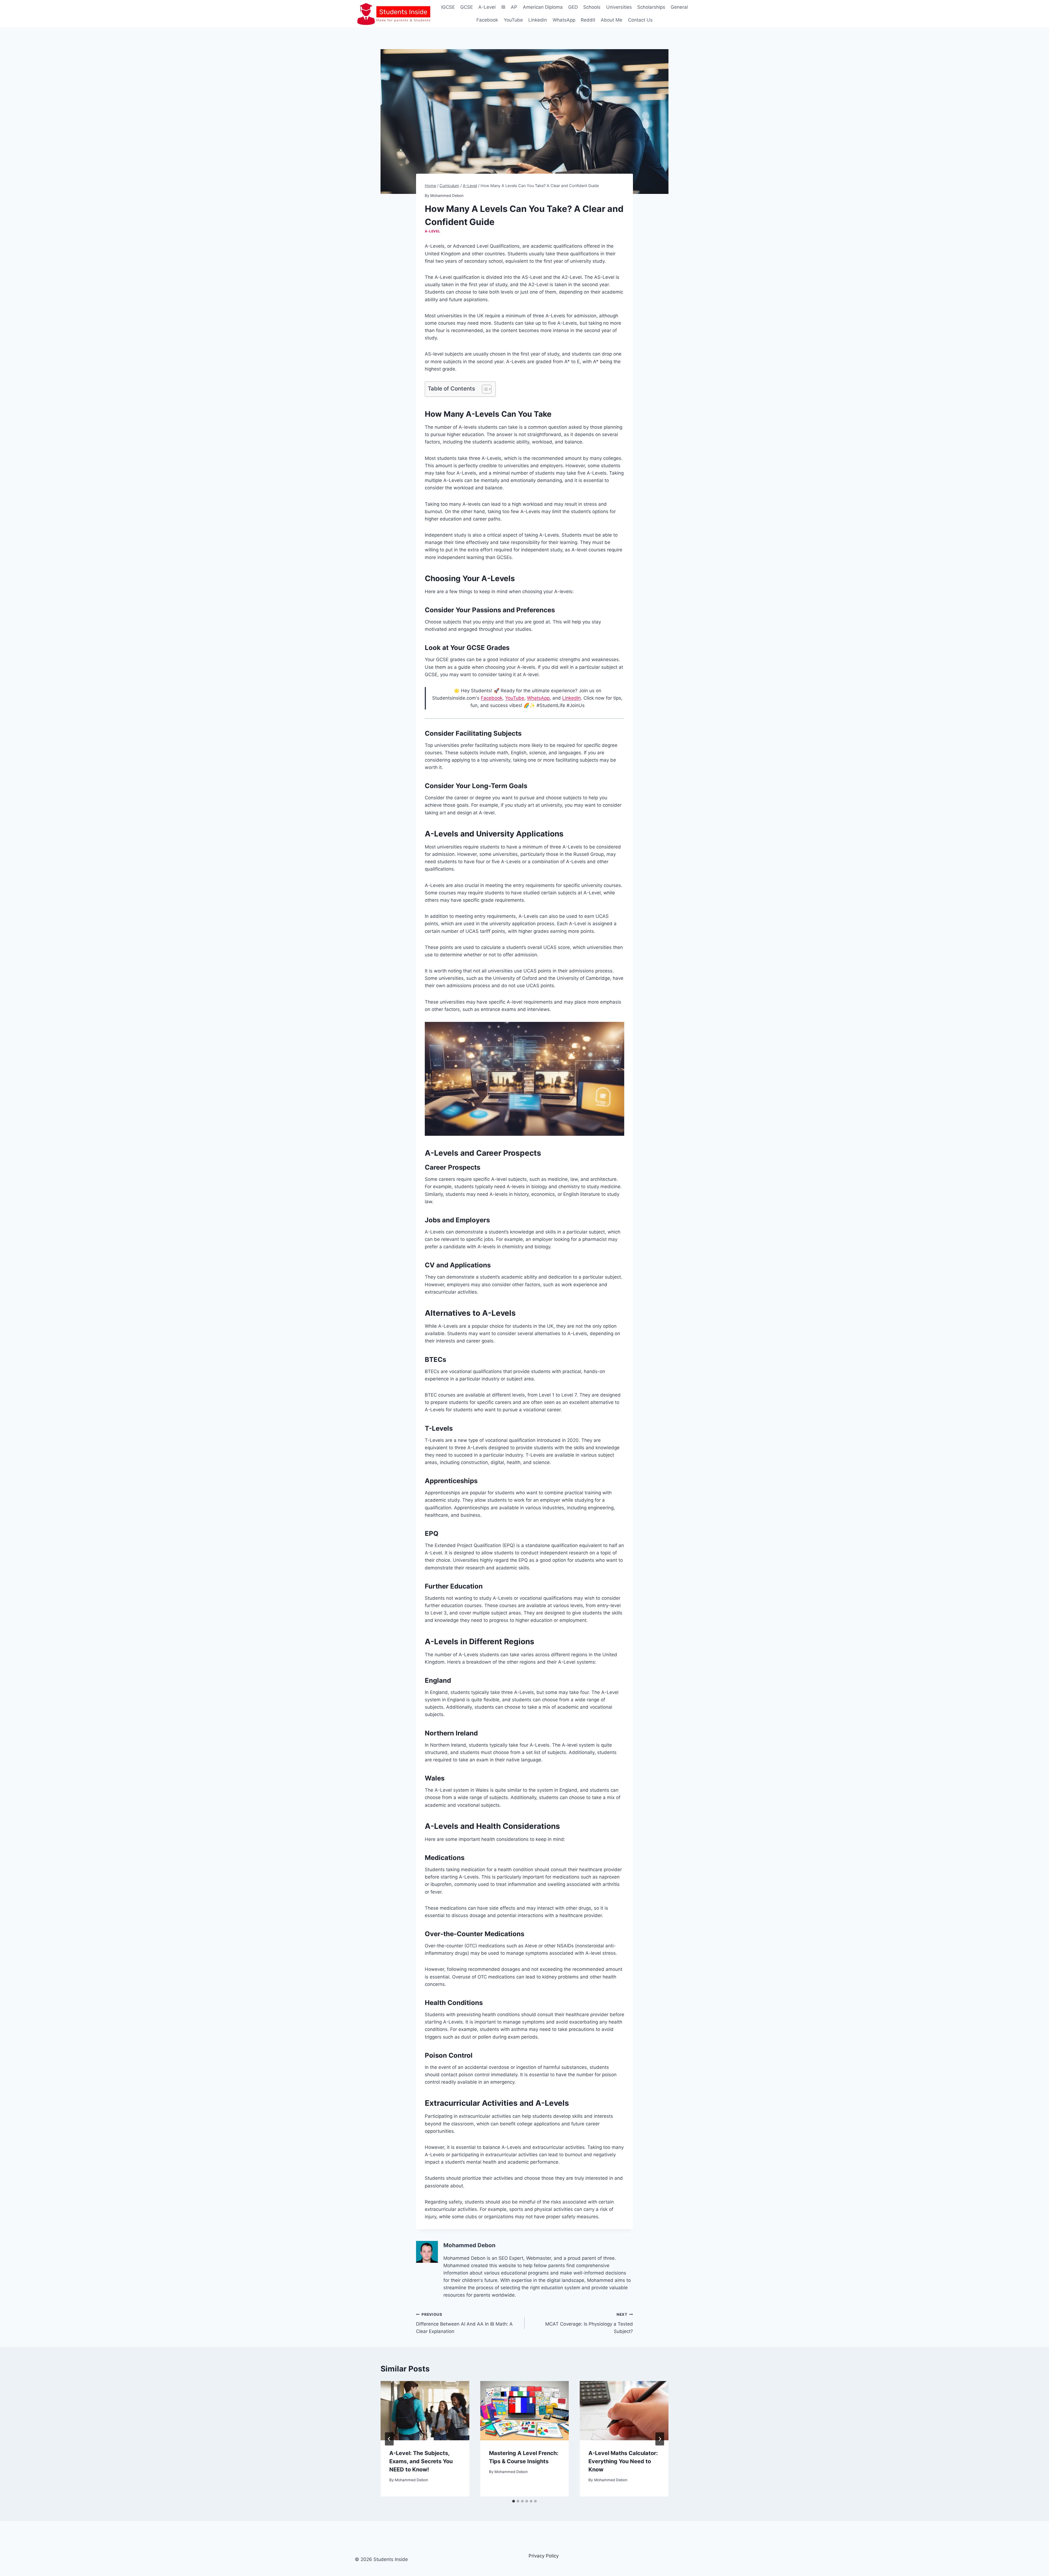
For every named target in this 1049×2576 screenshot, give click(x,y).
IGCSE (448, 7)
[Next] (660, 2439)
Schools (592, 7)
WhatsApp (564, 20)
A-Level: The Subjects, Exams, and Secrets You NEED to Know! (421, 2461)
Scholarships (651, 7)
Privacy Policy (544, 2556)
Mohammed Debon (447, 196)
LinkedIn (571, 698)
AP (514, 7)
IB (503, 7)
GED (573, 7)
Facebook (487, 20)
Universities (619, 7)
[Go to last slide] (389, 2439)
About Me (612, 20)
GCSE (467, 7)
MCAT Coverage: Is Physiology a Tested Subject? (589, 2323)
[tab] (514, 2501)
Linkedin (538, 20)
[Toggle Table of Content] (484, 389)
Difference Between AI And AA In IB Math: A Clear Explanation (464, 2323)
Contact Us (640, 20)
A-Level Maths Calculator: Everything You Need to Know (623, 2461)
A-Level (487, 7)
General (679, 7)
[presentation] (425, 2411)
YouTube (513, 20)
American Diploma (543, 7)
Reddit (588, 20)
